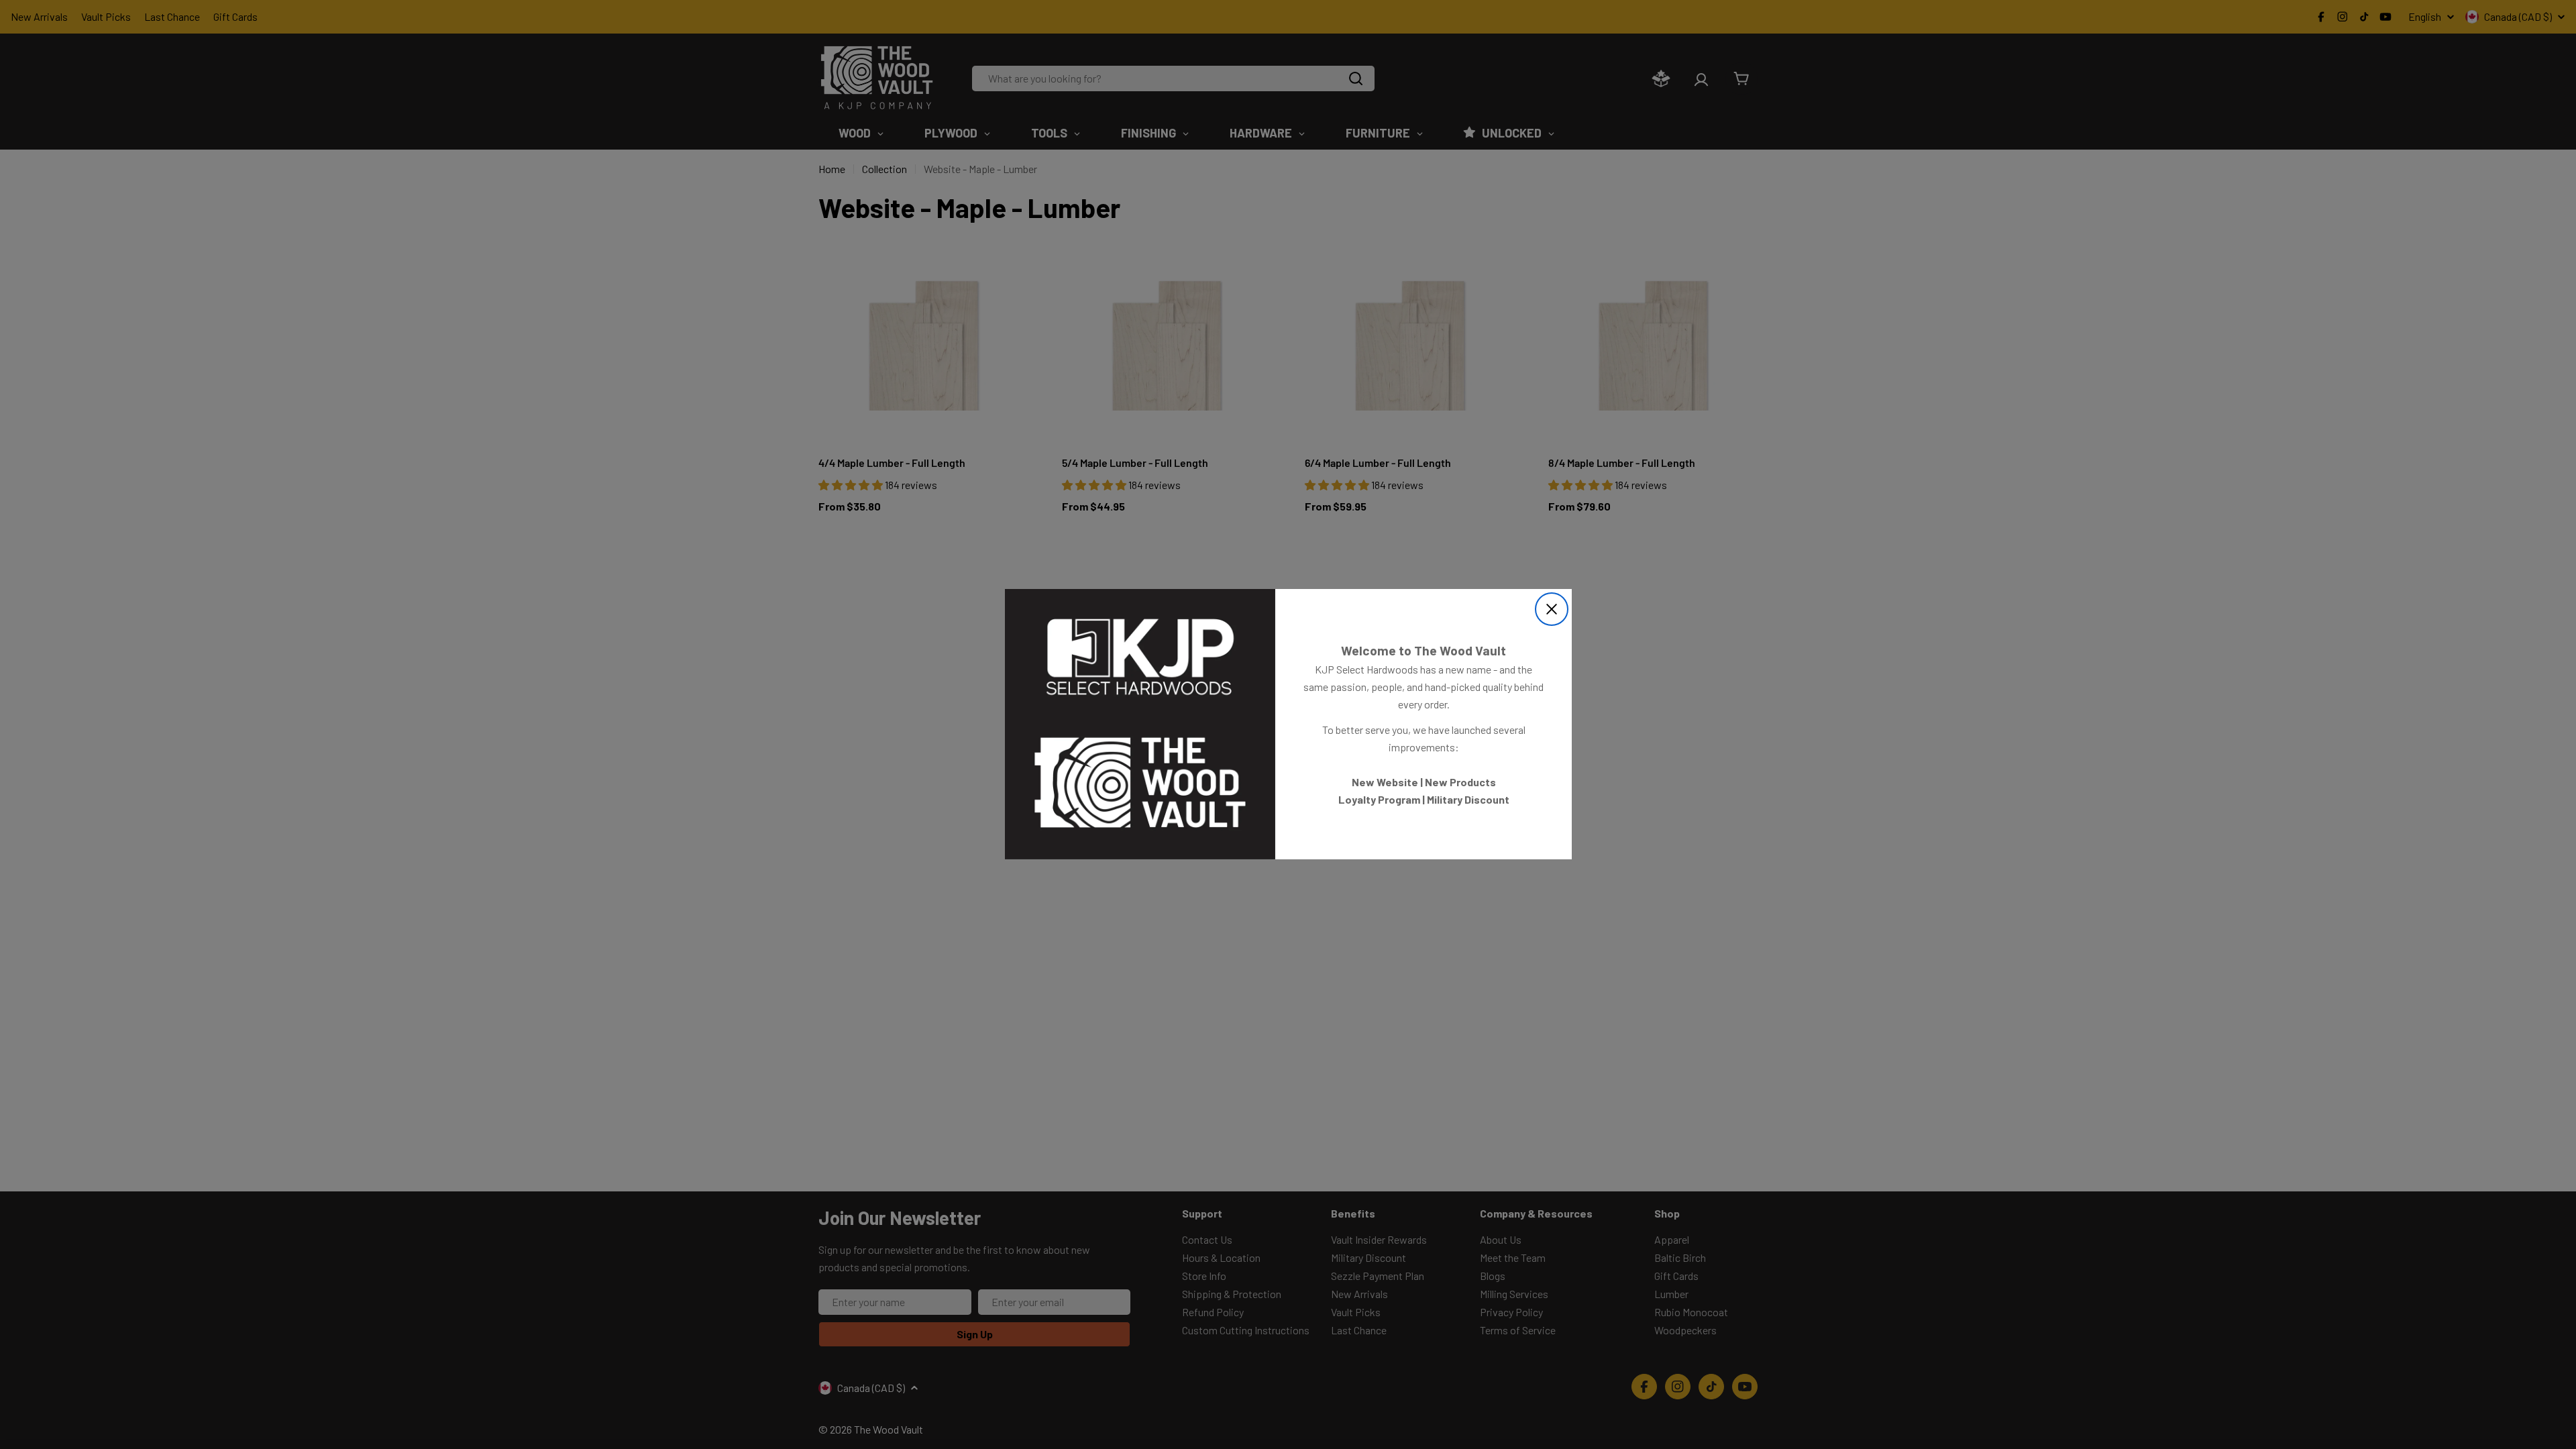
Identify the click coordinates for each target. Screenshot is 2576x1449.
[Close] (1552, 609)
